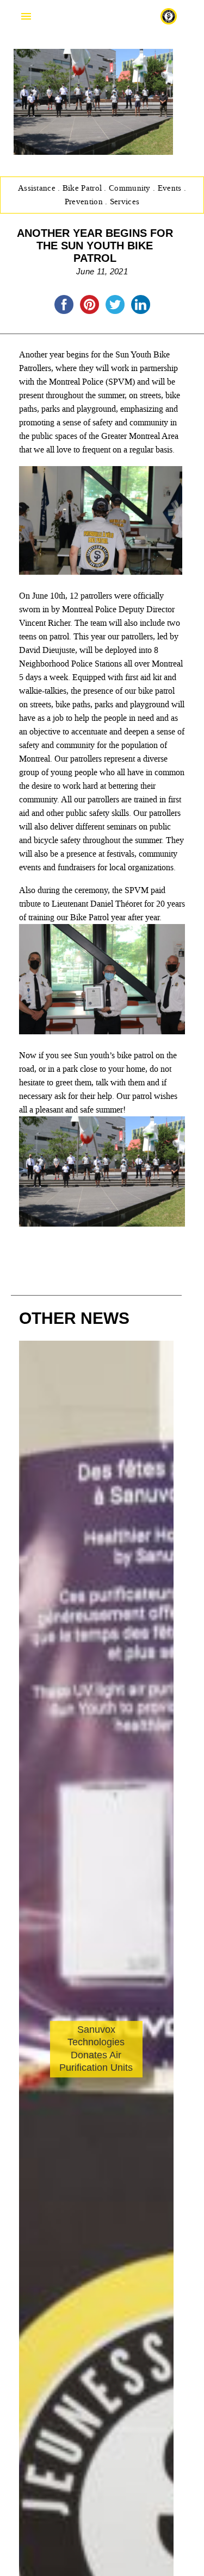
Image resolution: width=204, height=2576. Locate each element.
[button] (161, 2158)
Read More (63, 2140)
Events (171, 188)
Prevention (85, 202)
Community (131, 188)
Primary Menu (26, 16)
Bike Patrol (84, 188)
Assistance (38, 188)
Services (125, 202)
